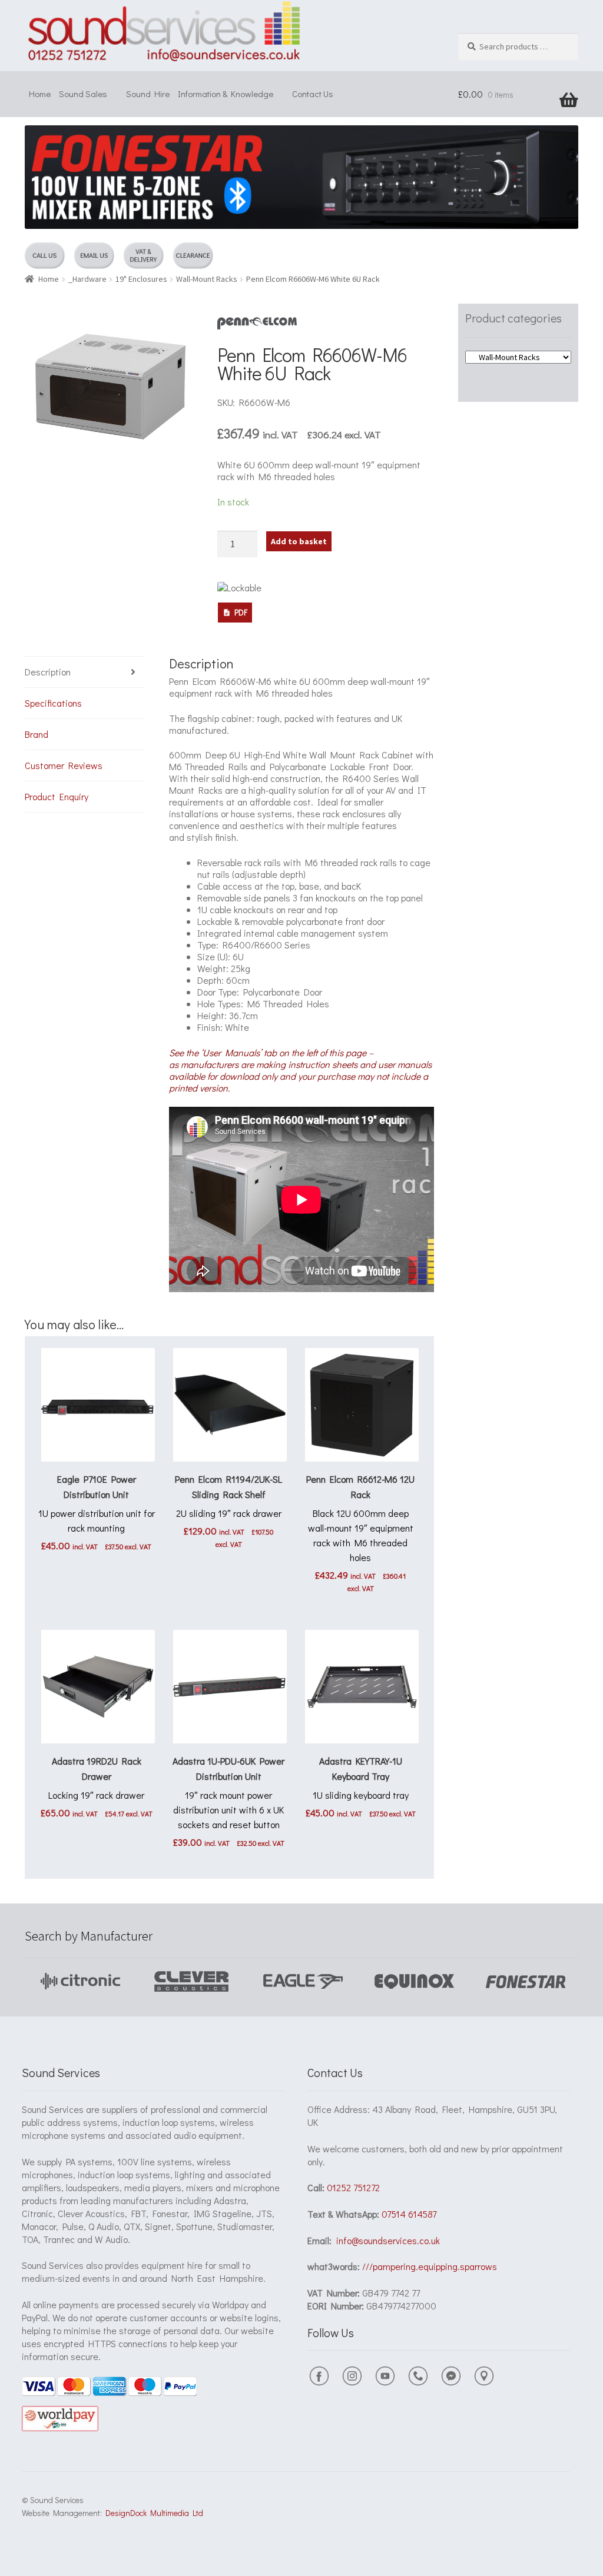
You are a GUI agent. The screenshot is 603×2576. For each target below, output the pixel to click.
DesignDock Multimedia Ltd (153, 2513)
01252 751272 (353, 2187)
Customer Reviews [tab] (64, 765)
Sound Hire (148, 94)
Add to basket (299, 541)
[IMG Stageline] (526, 1981)
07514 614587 (409, 2214)
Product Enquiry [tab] (57, 796)
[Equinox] (303, 1981)
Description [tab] (48, 672)
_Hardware (87, 279)
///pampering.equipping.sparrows (430, 2266)
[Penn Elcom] (257, 323)
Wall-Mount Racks (207, 279)
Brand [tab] (37, 734)
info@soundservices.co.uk (388, 2240)
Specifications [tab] (53, 703)
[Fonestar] (414, 1981)
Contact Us (313, 94)
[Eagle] (192, 1981)
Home (40, 94)
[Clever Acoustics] (80, 1981)
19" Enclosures (141, 279)
